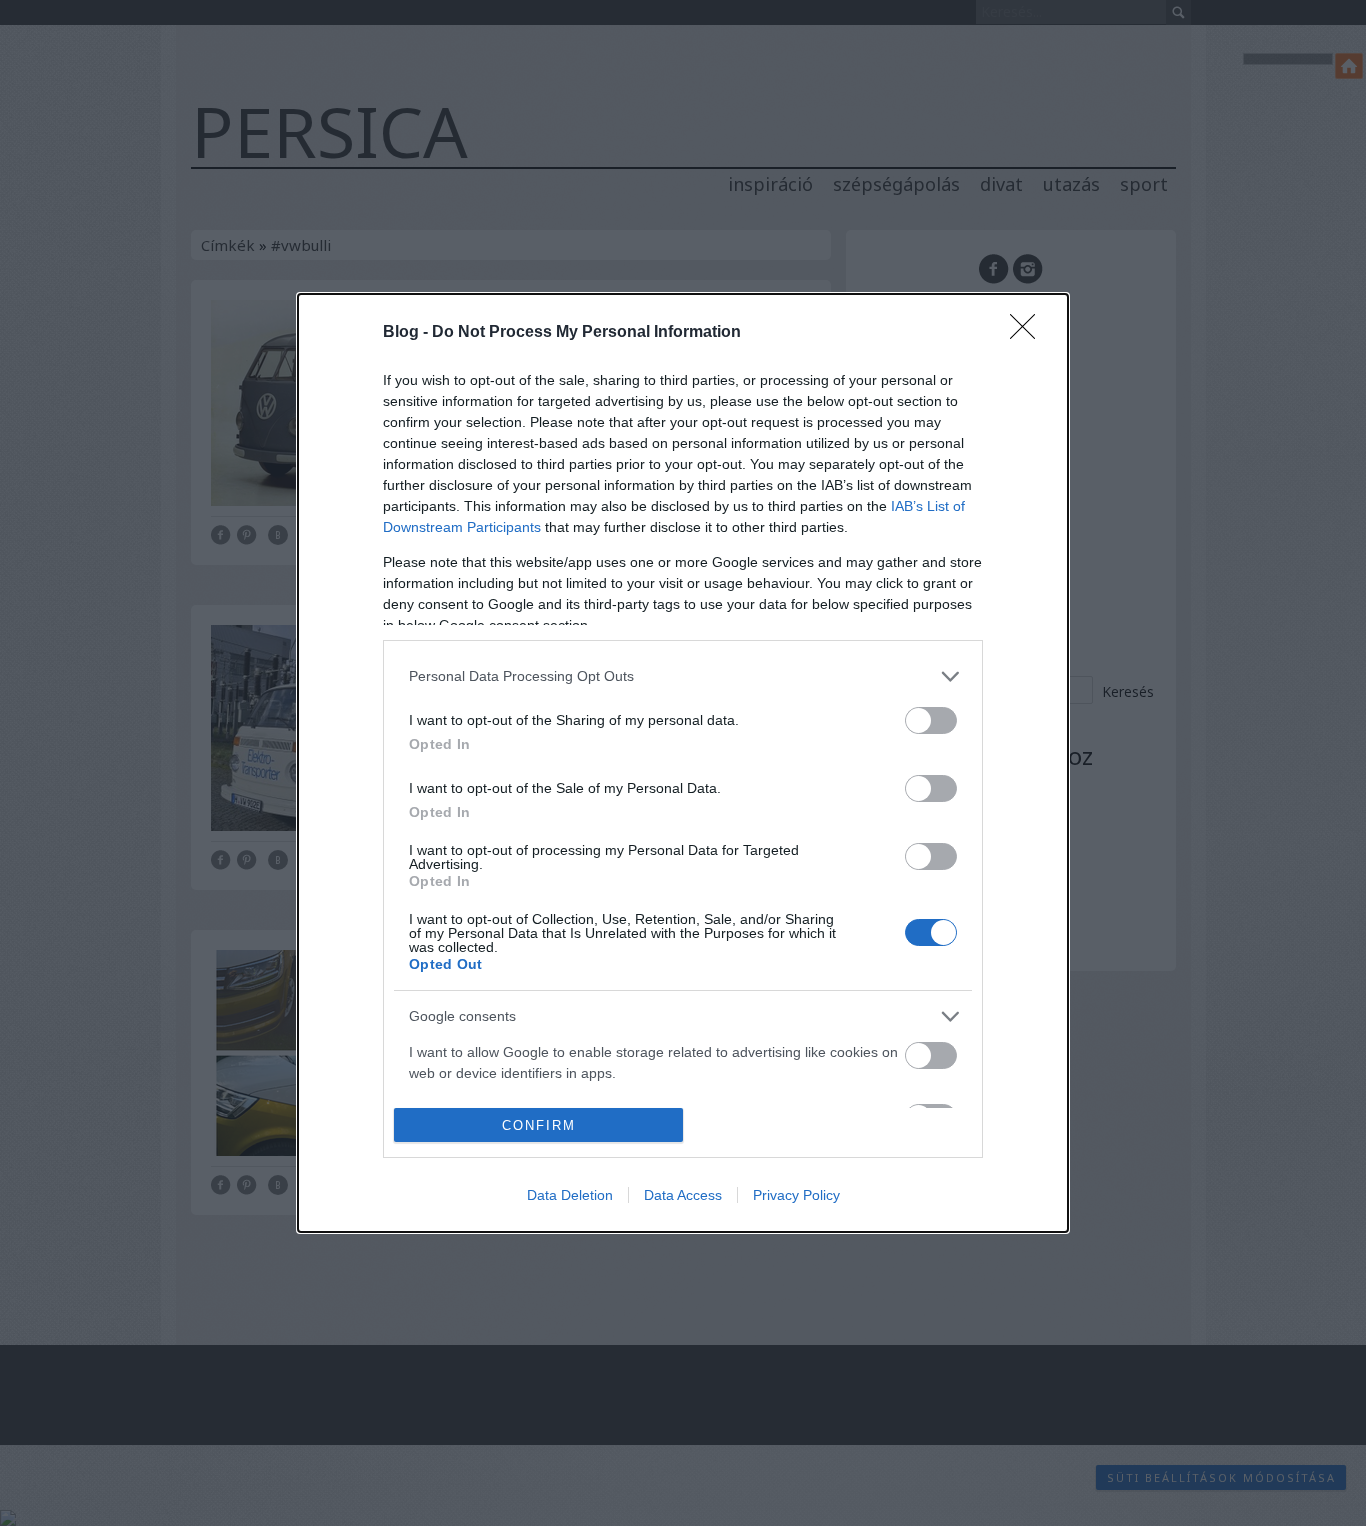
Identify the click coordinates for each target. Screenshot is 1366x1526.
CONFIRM (539, 1125)
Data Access (683, 1195)
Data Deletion (570, 1195)
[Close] (1029, 333)
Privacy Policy (796, 1195)
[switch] (931, 720)
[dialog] (683, 763)
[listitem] (683, 676)
